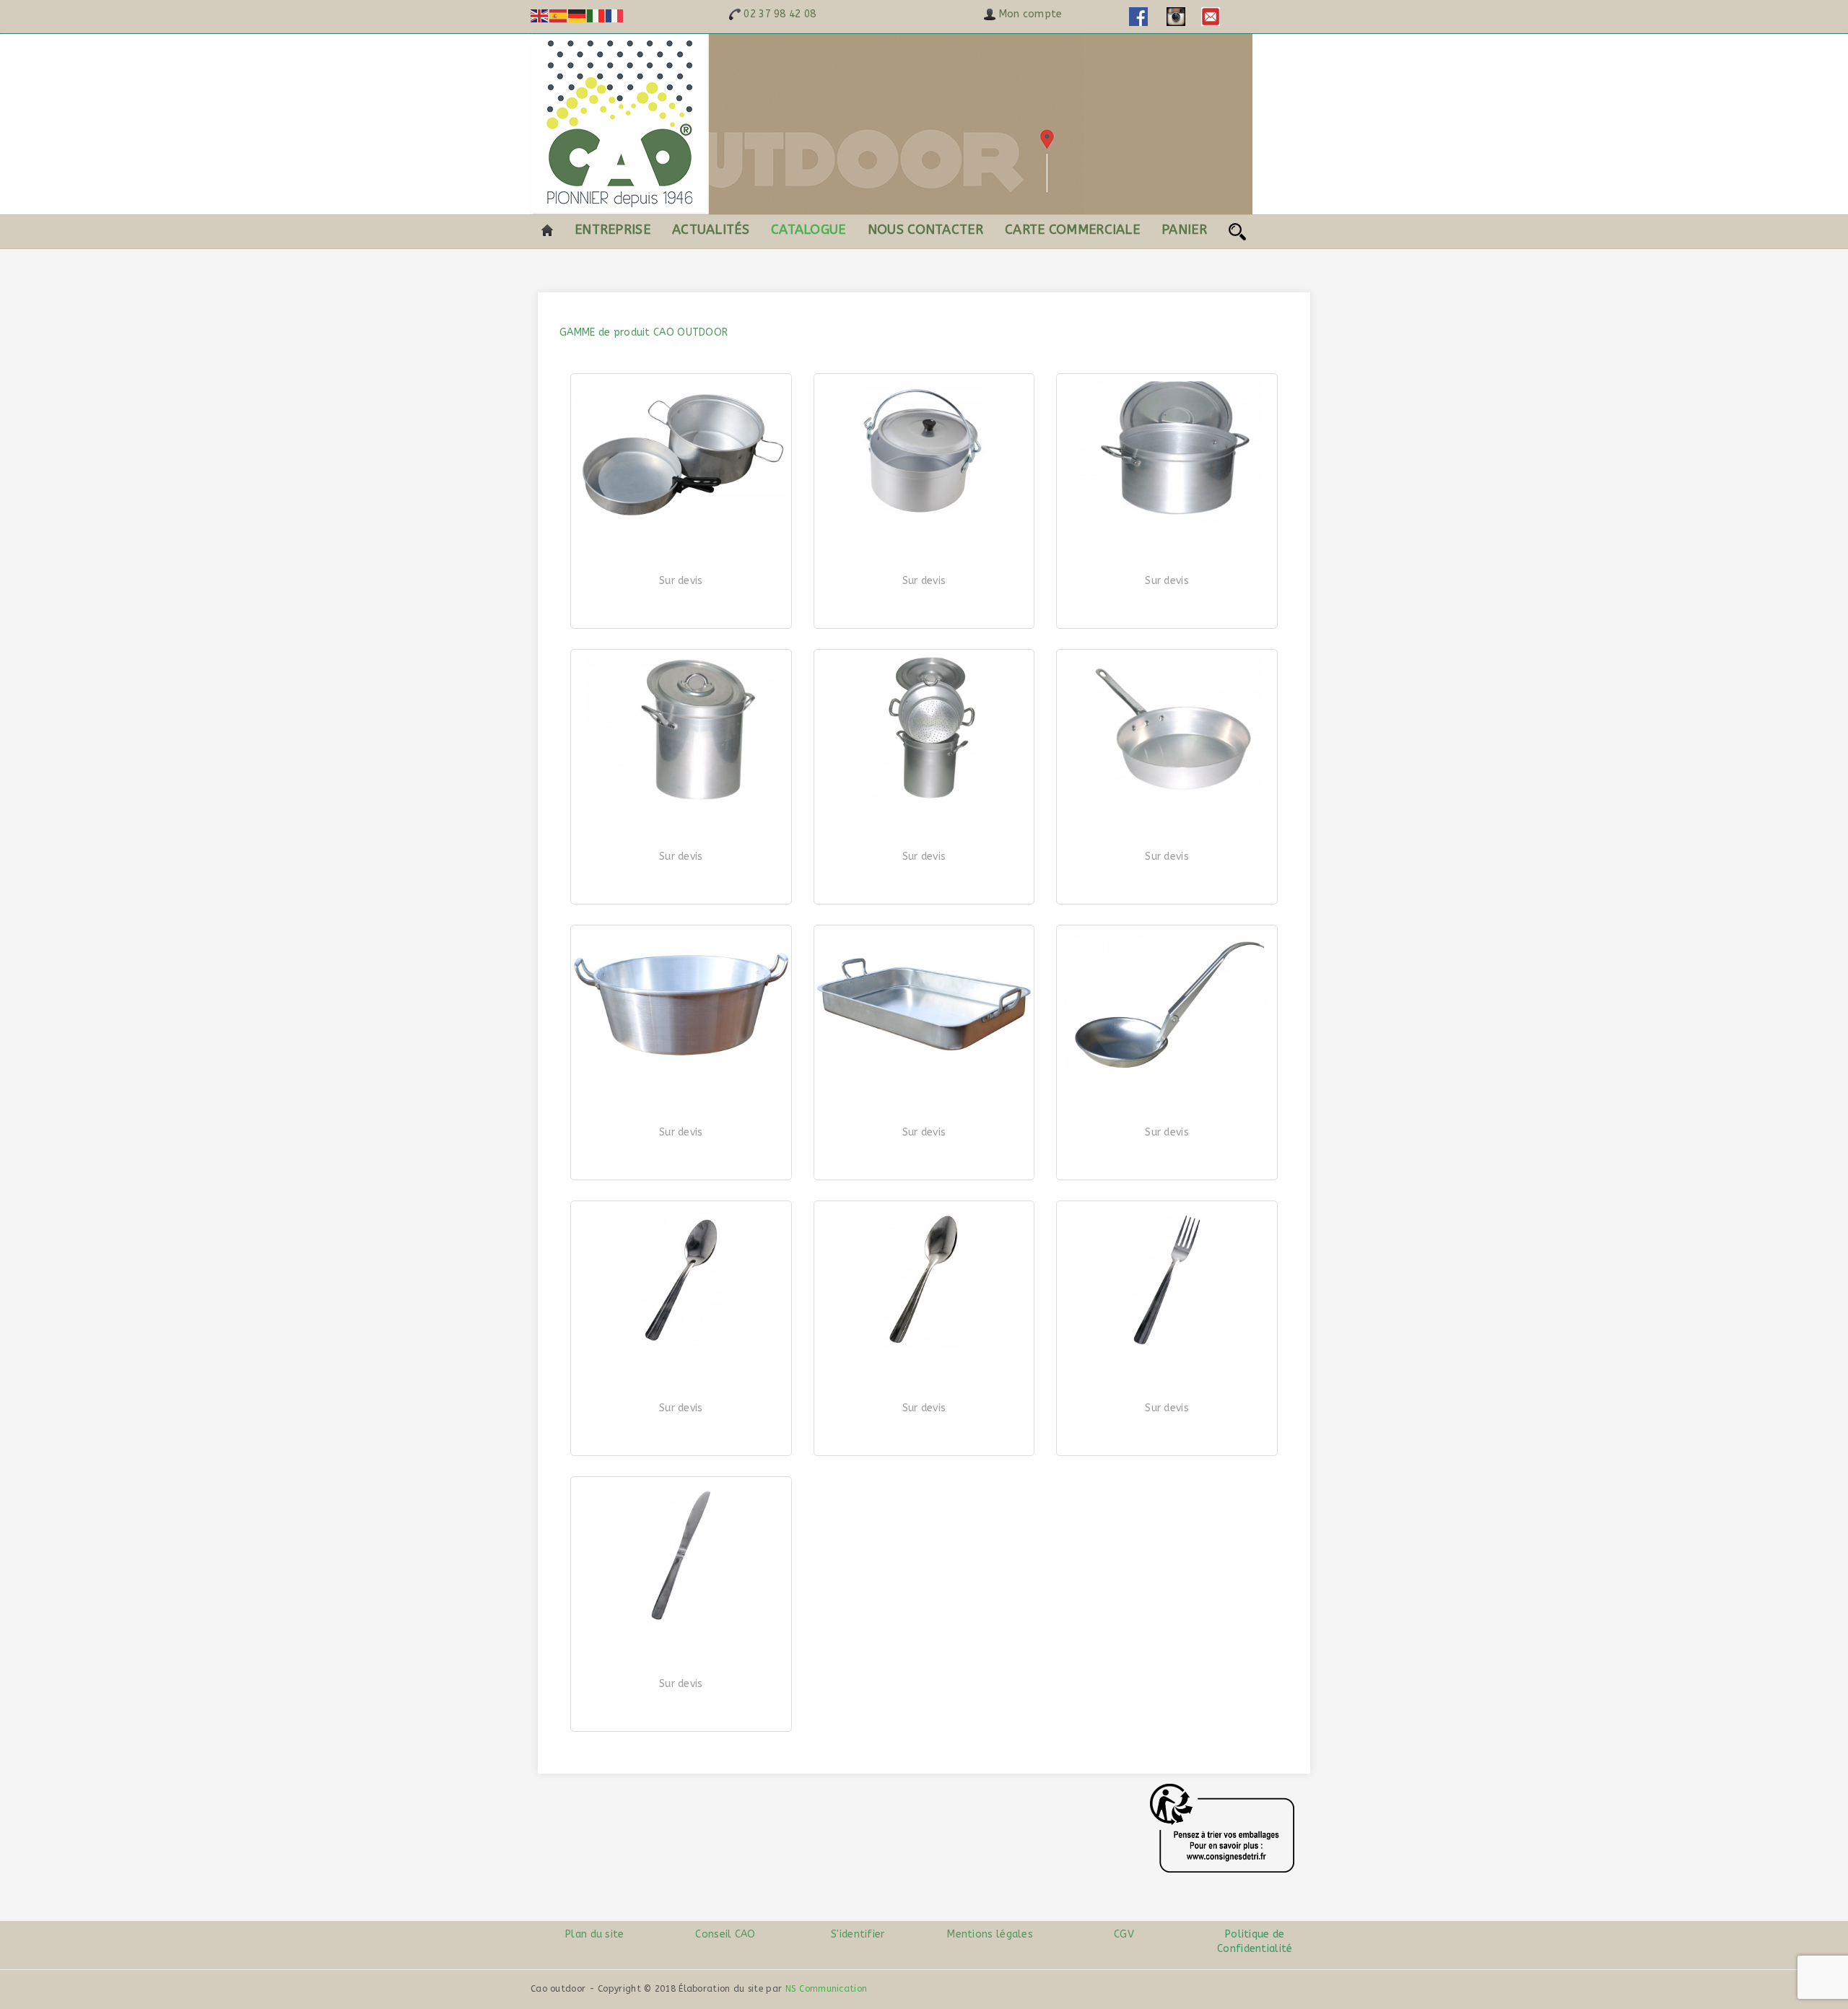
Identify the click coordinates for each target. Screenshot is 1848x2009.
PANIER (1184, 230)
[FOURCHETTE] (1167, 1280)
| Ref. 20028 (924, 614)
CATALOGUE (808, 230)
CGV (1123, 1934)
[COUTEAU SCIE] (681, 1556)
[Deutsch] (577, 16)
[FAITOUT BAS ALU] (1167, 453)
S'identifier (858, 1934)
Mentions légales (990, 1934)
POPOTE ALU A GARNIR (681, 595)
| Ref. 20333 (924, 889)
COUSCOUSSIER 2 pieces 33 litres (924, 871)
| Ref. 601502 (1167, 1165)
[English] (540, 16)
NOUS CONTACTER (925, 230)
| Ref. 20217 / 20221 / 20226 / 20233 (681, 889)
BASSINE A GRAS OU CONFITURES (681, 1147)
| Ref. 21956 (681, 1717)
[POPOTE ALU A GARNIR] (681, 453)
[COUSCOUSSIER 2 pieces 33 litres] (924, 728)
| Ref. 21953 (1167, 1441)
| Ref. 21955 (681, 1441)
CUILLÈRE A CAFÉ (681, 1422)
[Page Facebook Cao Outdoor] (1138, 16)
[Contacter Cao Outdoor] (1211, 16)
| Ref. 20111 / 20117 (1167, 614)
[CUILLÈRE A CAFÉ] (681, 1280)
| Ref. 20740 (681, 1165)
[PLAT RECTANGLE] (924, 1004)
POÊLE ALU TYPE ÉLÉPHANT (1167, 871)
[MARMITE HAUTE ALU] (681, 728)
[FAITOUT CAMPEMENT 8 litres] (924, 453)
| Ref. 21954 (924, 1441)
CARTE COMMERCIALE (1072, 230)
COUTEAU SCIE (681, 1698)
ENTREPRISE (613, 230)
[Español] (559, 16)
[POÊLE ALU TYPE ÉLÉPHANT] (1167, 728)
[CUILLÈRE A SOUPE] (924, 1280)
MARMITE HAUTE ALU (681, 871)
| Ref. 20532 (1167, 889)
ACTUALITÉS (711, 230)
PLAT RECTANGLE (924, 1147)
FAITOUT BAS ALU (1167, 595)
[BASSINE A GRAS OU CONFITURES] (681, 1004)
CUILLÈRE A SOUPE (924, 1422)
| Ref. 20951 (924, 1165)
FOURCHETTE (1167, 1422)
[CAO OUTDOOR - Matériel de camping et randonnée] (547, 230)
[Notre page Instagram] (1176, 16)
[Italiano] (596, 16)
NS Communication (827, 1989)
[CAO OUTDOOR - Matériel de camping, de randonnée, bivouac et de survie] (892, 124)
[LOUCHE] (1167, 1004)
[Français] (615, 16)
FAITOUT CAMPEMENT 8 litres (924, 595)
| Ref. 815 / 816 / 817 (681, 614)
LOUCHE (1167, 1147)
